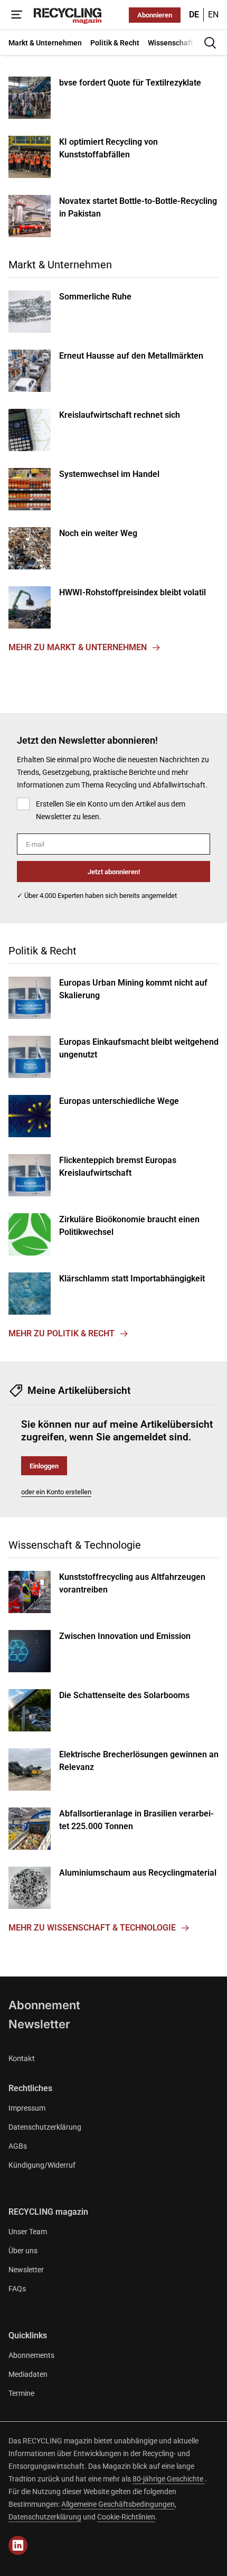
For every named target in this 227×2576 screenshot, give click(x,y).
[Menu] (17, 15)
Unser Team (28, 2232)
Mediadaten (28, 2374)
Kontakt (22, 2058)
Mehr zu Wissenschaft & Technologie (92, 1928)
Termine (21, 2393)
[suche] (210, 43)
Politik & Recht (42, 951)
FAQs (17, 2289)
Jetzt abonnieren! (114, 872)
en (213, 15)
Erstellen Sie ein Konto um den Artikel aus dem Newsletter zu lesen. (111, 810)
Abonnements (31, 2355)
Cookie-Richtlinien (126, 2517)
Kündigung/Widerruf (42, 2165)
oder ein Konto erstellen (56, 1492)
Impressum (27, 2108)
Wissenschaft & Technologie (75, 1545)
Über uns (23, 2251)
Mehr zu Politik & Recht (62, 1333)
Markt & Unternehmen (60, 265)
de (194, 15)
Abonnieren (155, 15)
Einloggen (44, 1466)
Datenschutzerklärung (45, 2127)
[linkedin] (18, 2545)
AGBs (18, 2146)
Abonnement (44, 2005)
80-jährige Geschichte (169, 2479)
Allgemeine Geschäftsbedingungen (118, 2504)
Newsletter (39, 2024)
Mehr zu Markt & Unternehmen (78, 647)
